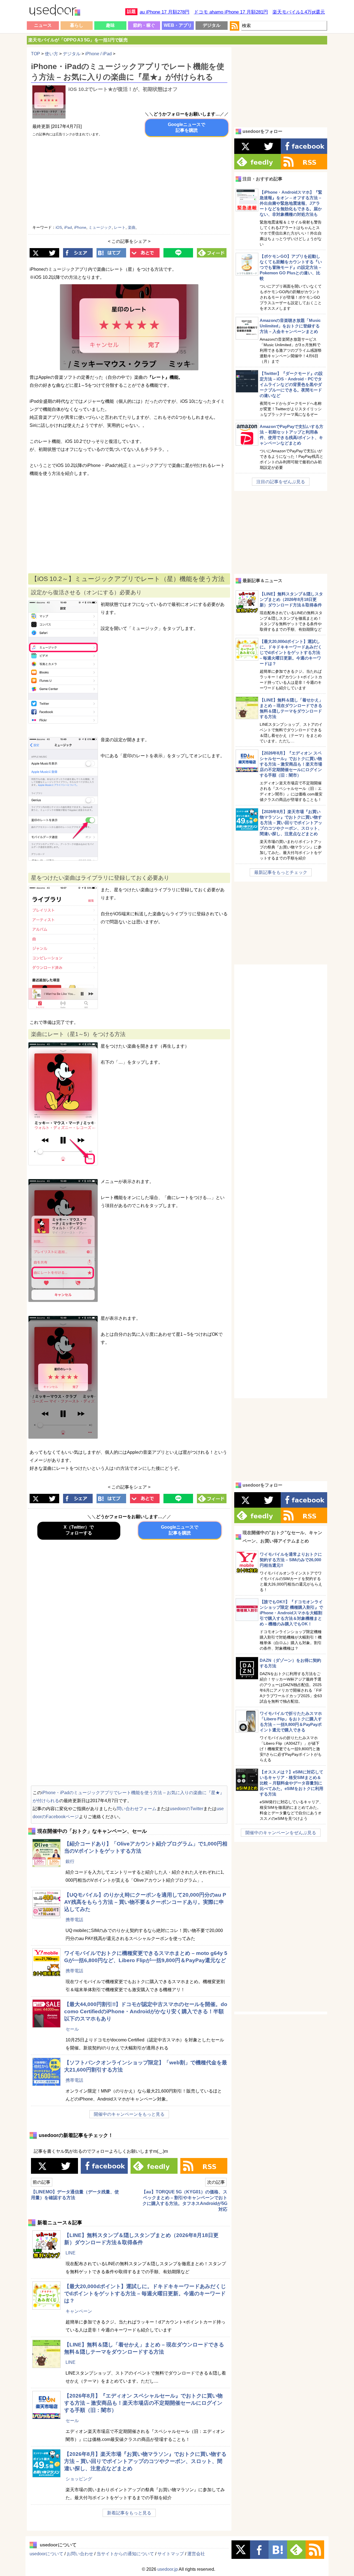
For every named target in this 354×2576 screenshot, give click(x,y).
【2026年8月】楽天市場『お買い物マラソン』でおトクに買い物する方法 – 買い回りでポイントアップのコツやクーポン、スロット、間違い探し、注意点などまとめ (145, 2461)
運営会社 (196, 2554)
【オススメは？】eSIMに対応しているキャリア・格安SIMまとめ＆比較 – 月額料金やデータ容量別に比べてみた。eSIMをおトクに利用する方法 (291, 1783)
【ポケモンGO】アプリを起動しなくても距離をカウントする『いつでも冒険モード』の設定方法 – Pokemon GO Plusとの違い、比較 (291, 267)
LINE (71, 2253)
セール (72, 2029)
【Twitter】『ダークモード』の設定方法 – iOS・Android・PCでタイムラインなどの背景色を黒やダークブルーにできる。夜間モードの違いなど (291, 384)
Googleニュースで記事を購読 (187, 127)
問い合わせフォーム (137, 1809)
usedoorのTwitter (187, 1809)
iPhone (80, 227)
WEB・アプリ (178, 25)
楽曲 (132, 227)
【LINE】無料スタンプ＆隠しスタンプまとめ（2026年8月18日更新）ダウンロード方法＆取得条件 (291, 599)
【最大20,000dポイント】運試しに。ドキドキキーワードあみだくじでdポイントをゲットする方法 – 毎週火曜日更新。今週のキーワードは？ (145, 2294)
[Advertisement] (180, 182)
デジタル (212, 25)
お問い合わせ (80, 2554)
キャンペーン (79, 2311)
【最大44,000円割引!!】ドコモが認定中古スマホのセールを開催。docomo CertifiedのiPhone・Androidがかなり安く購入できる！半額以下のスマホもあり (146, 2011)
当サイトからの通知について (125, 2554)
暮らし (77, 25)
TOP (36, 54)
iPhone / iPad (98, 54)
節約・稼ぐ (144, 25)
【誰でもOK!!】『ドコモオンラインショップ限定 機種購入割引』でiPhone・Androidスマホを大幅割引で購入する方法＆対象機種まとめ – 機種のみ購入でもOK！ (291, 1613)
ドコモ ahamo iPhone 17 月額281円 (231, 12)
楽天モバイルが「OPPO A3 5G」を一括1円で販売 (78, 40)
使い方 (51, 54)
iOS (59, 227)
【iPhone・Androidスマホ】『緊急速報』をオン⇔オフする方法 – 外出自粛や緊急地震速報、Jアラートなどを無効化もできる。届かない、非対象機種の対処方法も (291, 203)
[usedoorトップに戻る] (54, 11)
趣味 (110, 25)
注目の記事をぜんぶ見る (281, 482)
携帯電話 (74, 1920)
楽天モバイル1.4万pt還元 (299, 12)
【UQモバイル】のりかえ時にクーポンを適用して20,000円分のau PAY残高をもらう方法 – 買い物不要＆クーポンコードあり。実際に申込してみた (145, 1902)
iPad (68, 227)
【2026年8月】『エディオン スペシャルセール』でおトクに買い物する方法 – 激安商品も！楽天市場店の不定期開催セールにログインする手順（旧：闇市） (143, 2403)
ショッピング (79, 2479)
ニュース (43, 25)
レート (120, 227)
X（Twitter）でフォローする (79, 1530)
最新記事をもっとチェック (281, 872)
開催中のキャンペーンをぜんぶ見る (281, 1833)
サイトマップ (171, 2554)
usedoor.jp (168, 2569)
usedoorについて (46, 2554)
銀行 (70, 1861)
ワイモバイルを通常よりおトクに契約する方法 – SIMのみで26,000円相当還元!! (291, 1560)
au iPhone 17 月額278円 (165, 12)
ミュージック (100, 227)
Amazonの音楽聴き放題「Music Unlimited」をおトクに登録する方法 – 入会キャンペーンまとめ (290, 326)
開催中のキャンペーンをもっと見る (129, 2114)
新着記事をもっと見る (129, 2513)
